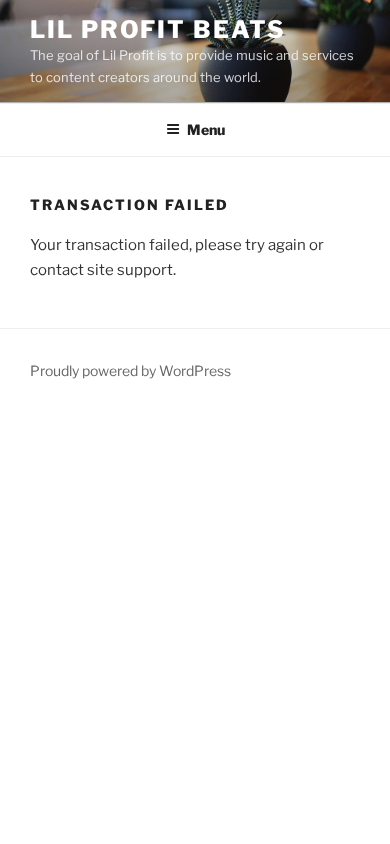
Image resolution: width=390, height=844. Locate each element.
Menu (206, 129)
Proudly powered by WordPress (130, 370)
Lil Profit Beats (158, 29)
